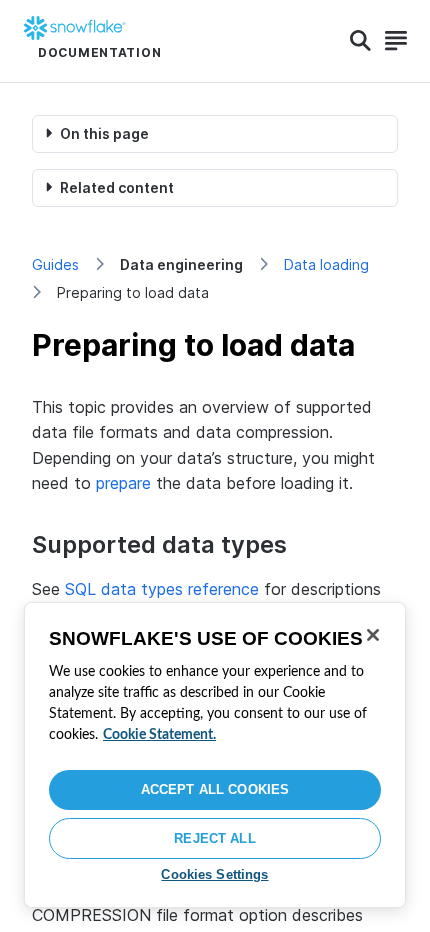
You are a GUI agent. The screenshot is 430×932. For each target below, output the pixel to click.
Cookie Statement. (159, 735)
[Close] (373, 635)
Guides (55, 264)
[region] (215, 755)
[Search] (360, 41)
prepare (123, 483)
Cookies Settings (214, 874)
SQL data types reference (162, 589)
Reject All (214, 838)
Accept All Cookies (215, 789)
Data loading (326, 264)
